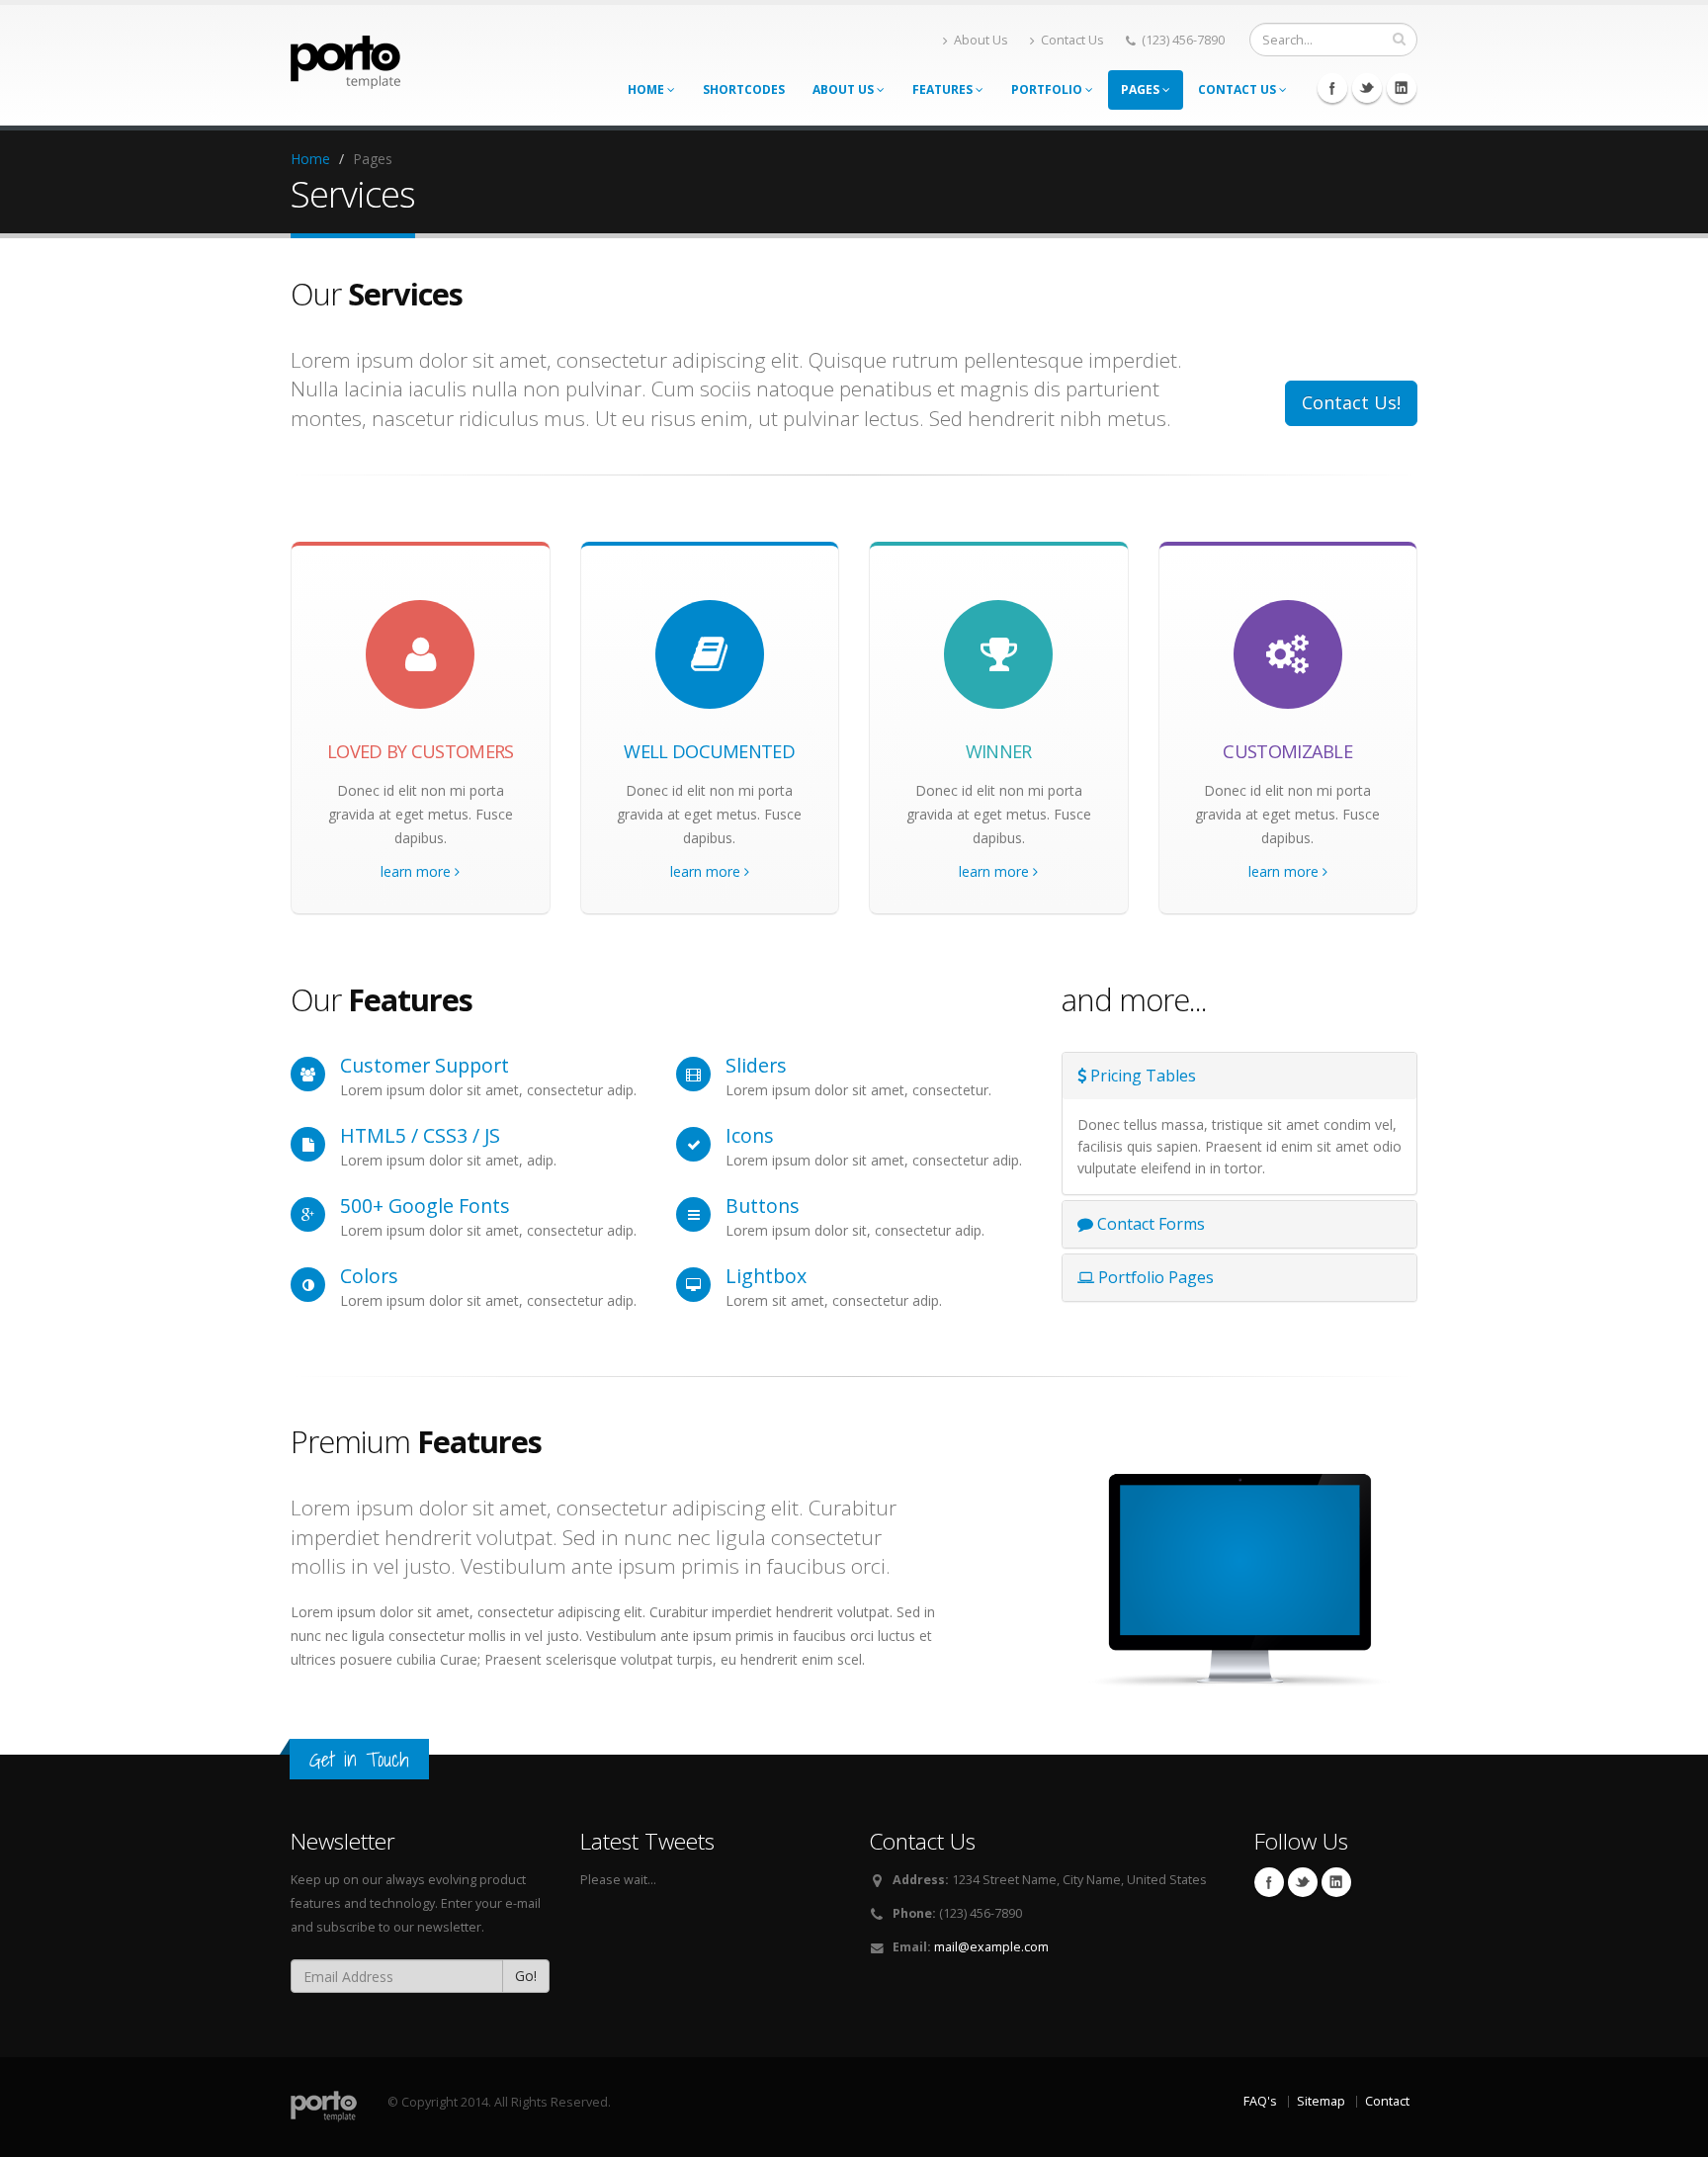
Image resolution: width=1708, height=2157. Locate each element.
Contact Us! (1351, 402)
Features (944, 89)
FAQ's (1260, 2101)
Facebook (1332, 88)
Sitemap (1321, 2101)
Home (647, 89)
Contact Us (1072, 40)
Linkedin (1402, 88)
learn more (418, 871)
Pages (1142, 89)
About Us (981, 40)
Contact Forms (1149, 1224)
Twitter (1367, 88)
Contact (1387, 2101)
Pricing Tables (1141, 1076)
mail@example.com (991, 1947)
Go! (526, 1976)
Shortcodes (744, 89)
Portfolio (1048, 89)
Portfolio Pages (1154, 1277)
